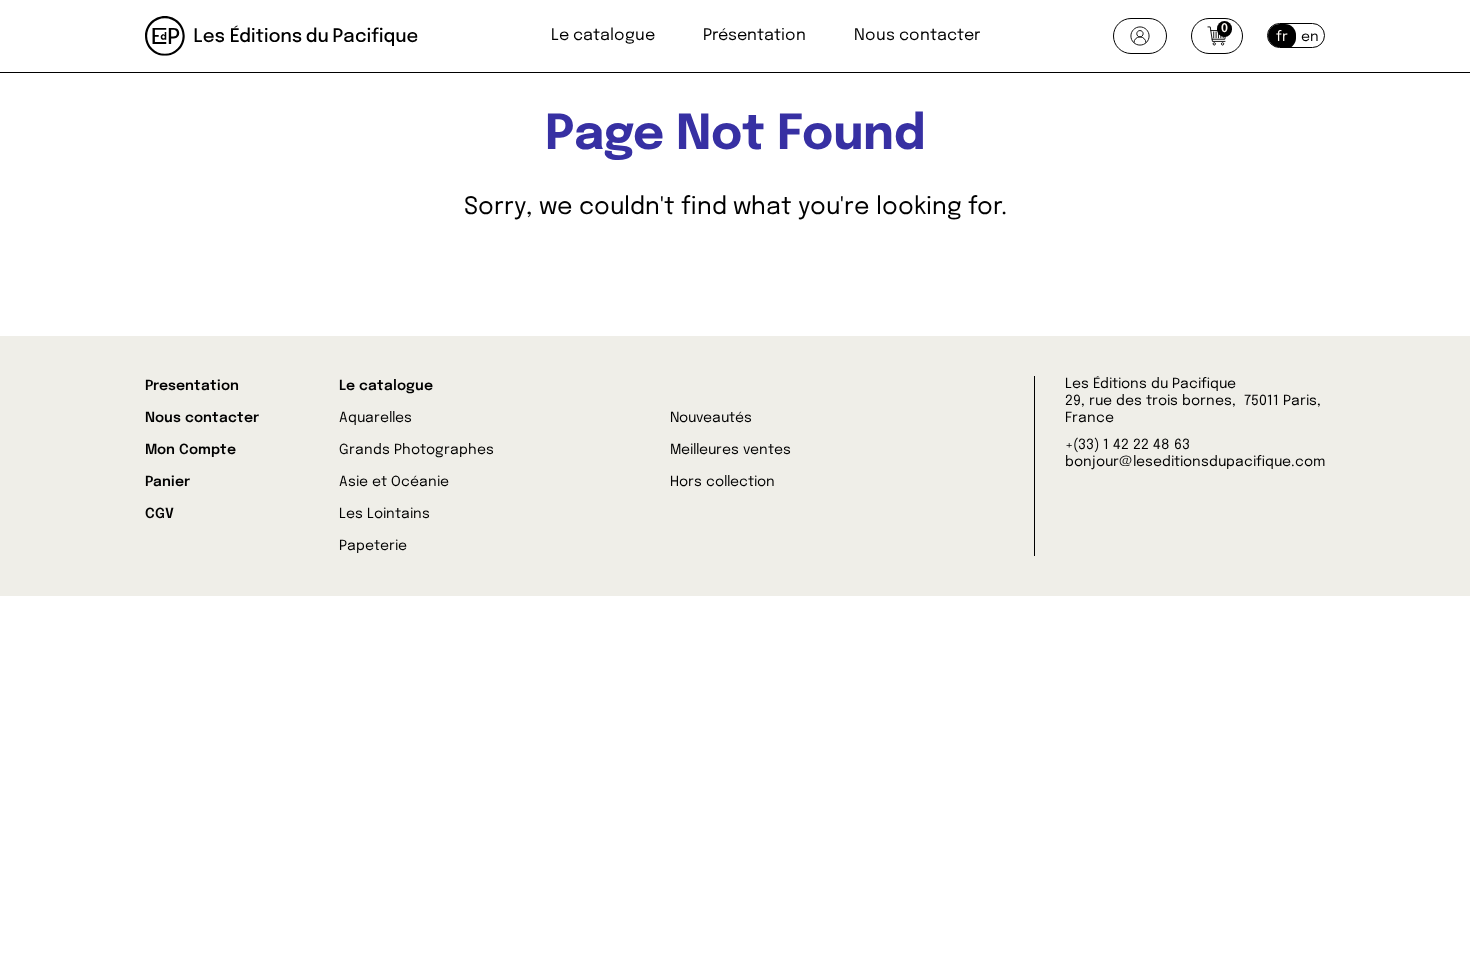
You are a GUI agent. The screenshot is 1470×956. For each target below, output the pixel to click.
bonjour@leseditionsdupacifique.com (1195, 462)
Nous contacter (917, 35)
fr (1282, 37)
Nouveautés (711, 418)
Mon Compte (190, 450)
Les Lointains (384, 514)
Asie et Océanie (394, 482)
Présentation (754, 35)
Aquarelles (375, 418)
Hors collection (722, 482)
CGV (159, 514)
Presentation (192, 386)
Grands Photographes (416, 450)
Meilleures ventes (730, 450)
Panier (167, 482)
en (1310, 37)
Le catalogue (603, 35)
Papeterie (373, 546)
